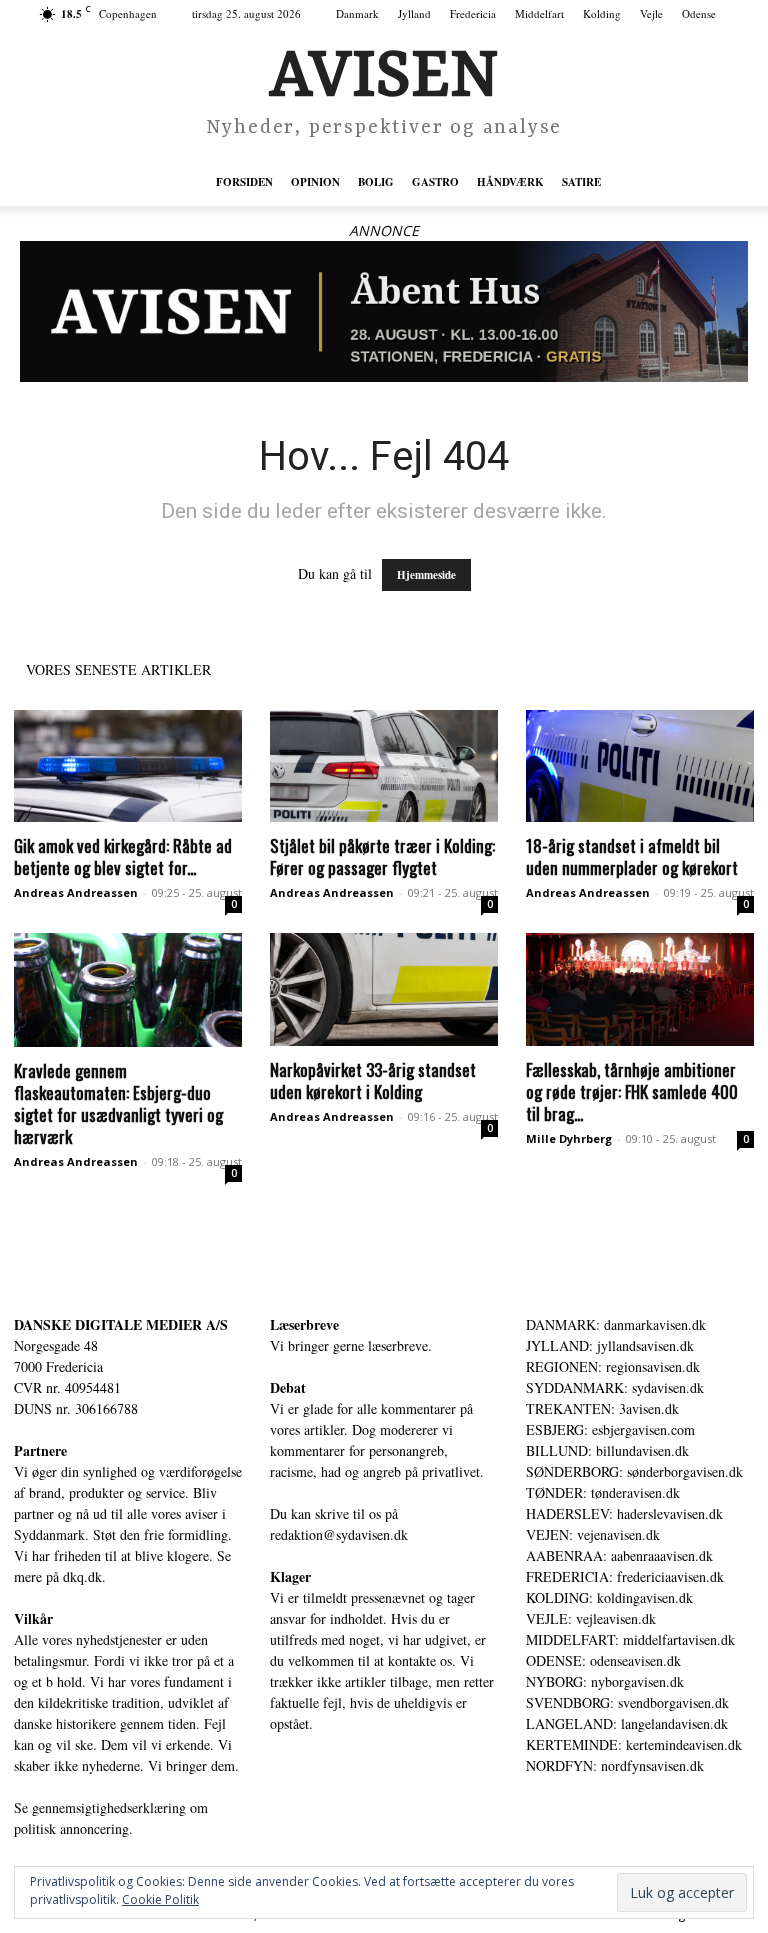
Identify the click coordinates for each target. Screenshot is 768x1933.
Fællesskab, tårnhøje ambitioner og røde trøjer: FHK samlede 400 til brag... (632, 1091)
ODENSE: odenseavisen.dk (603, 1660)
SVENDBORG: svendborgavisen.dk (627, 1702)
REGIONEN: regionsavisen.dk (613, 1366)
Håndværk (510, 182)
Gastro (435, 182)
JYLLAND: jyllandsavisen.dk (610, 1345)
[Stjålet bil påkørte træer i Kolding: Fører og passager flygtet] (384, 766)
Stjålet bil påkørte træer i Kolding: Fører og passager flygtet (382, 856)
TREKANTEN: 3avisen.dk (602, 1408)
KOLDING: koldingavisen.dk (609, 1597)
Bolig (376, 182)
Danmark (357, 13)
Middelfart (539, 13)
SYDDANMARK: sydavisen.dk (615, 1387)
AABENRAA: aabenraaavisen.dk (619, 1555)
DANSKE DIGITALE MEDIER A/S (121, 1324)
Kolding (602, 13)
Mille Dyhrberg (569, 1138)
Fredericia (473, 13)
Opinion (315, 182)
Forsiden (244, 182)
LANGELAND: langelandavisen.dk (627, 1723)
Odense (699, 13)
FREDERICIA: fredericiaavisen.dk (625, 1576)
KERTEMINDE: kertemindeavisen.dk (634, 1744)
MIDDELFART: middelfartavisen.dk (630, 1639)
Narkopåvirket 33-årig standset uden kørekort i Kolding (373, 1080)
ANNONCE (384, 230)
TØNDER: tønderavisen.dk (603, 1492)
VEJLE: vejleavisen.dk (591, 1618)
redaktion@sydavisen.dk (339, 1534)
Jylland (414, 13)
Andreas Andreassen (76, 892)
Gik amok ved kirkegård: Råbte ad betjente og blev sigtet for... (123, 856)
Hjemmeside (426, 575)
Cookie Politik (160, 1899)
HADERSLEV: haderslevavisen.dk (624, 1513)
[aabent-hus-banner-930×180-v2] (384, 311)
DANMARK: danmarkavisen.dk (616, 1324)
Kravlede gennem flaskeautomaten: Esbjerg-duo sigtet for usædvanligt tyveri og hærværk (118, 1103)
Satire (581, 182)
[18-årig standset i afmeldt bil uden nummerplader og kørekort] (640, 766)
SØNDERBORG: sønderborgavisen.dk (634, 1471)
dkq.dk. (84, 1576)
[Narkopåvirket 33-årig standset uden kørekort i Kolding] (384, 989)
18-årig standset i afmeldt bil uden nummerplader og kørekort (632, 856)
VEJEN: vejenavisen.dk (593, 1534)
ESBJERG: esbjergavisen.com (610, 1429)
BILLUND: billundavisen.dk (607, 1450)
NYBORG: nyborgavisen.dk (605, 1681)
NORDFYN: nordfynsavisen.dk (615, 1765)
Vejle (651, 13)
